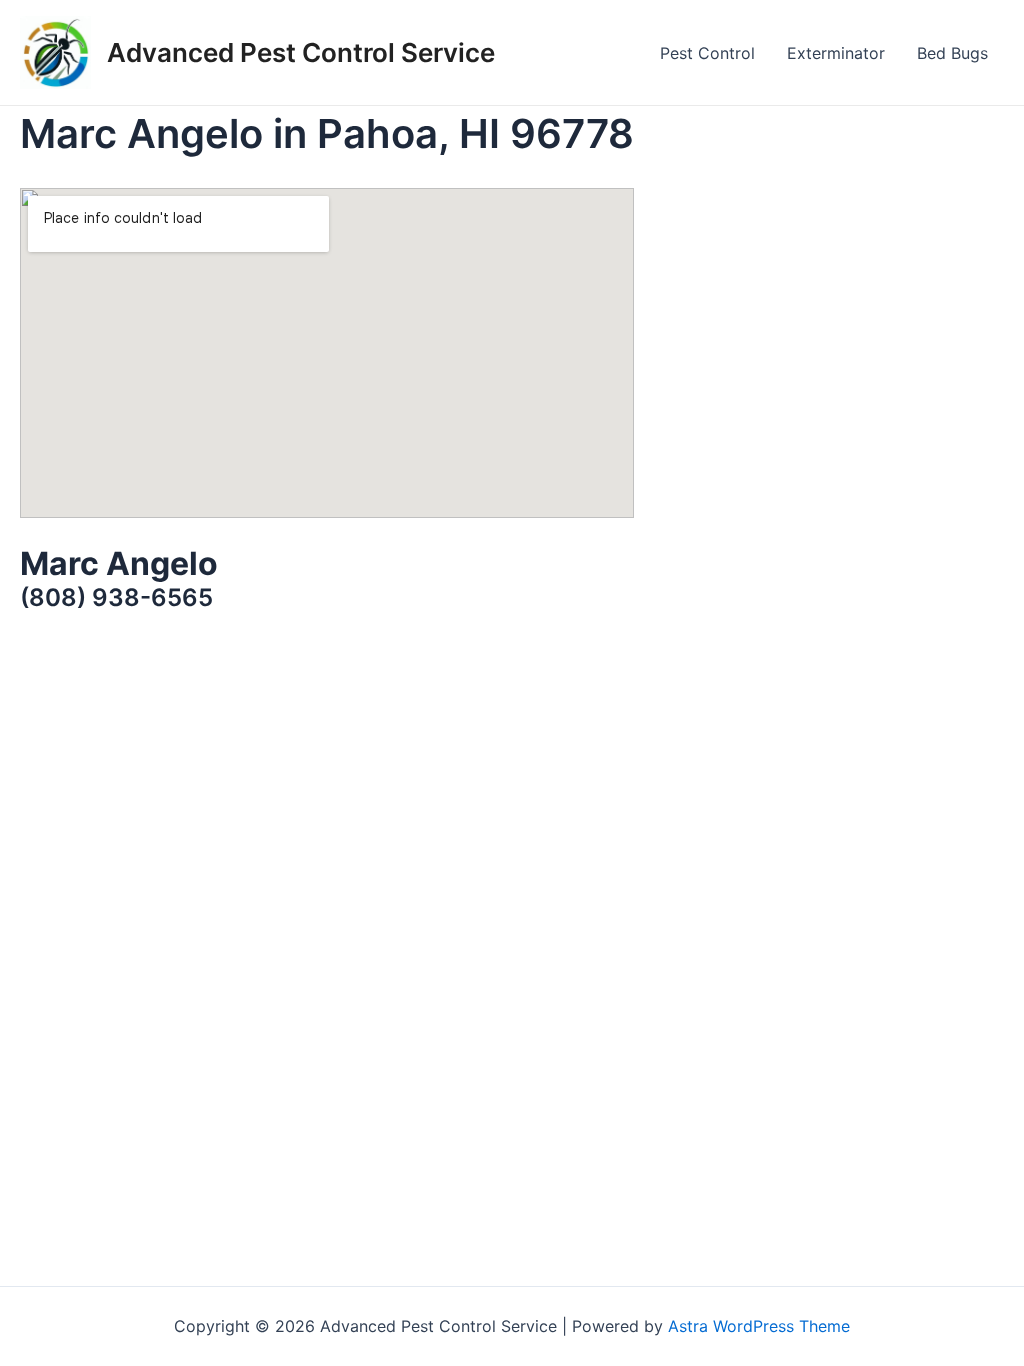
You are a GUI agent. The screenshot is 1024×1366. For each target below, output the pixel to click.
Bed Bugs (952, 53)
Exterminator (836, 53)
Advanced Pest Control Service (301, 52)
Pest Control (707, 53)
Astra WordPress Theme (759, 1326)
